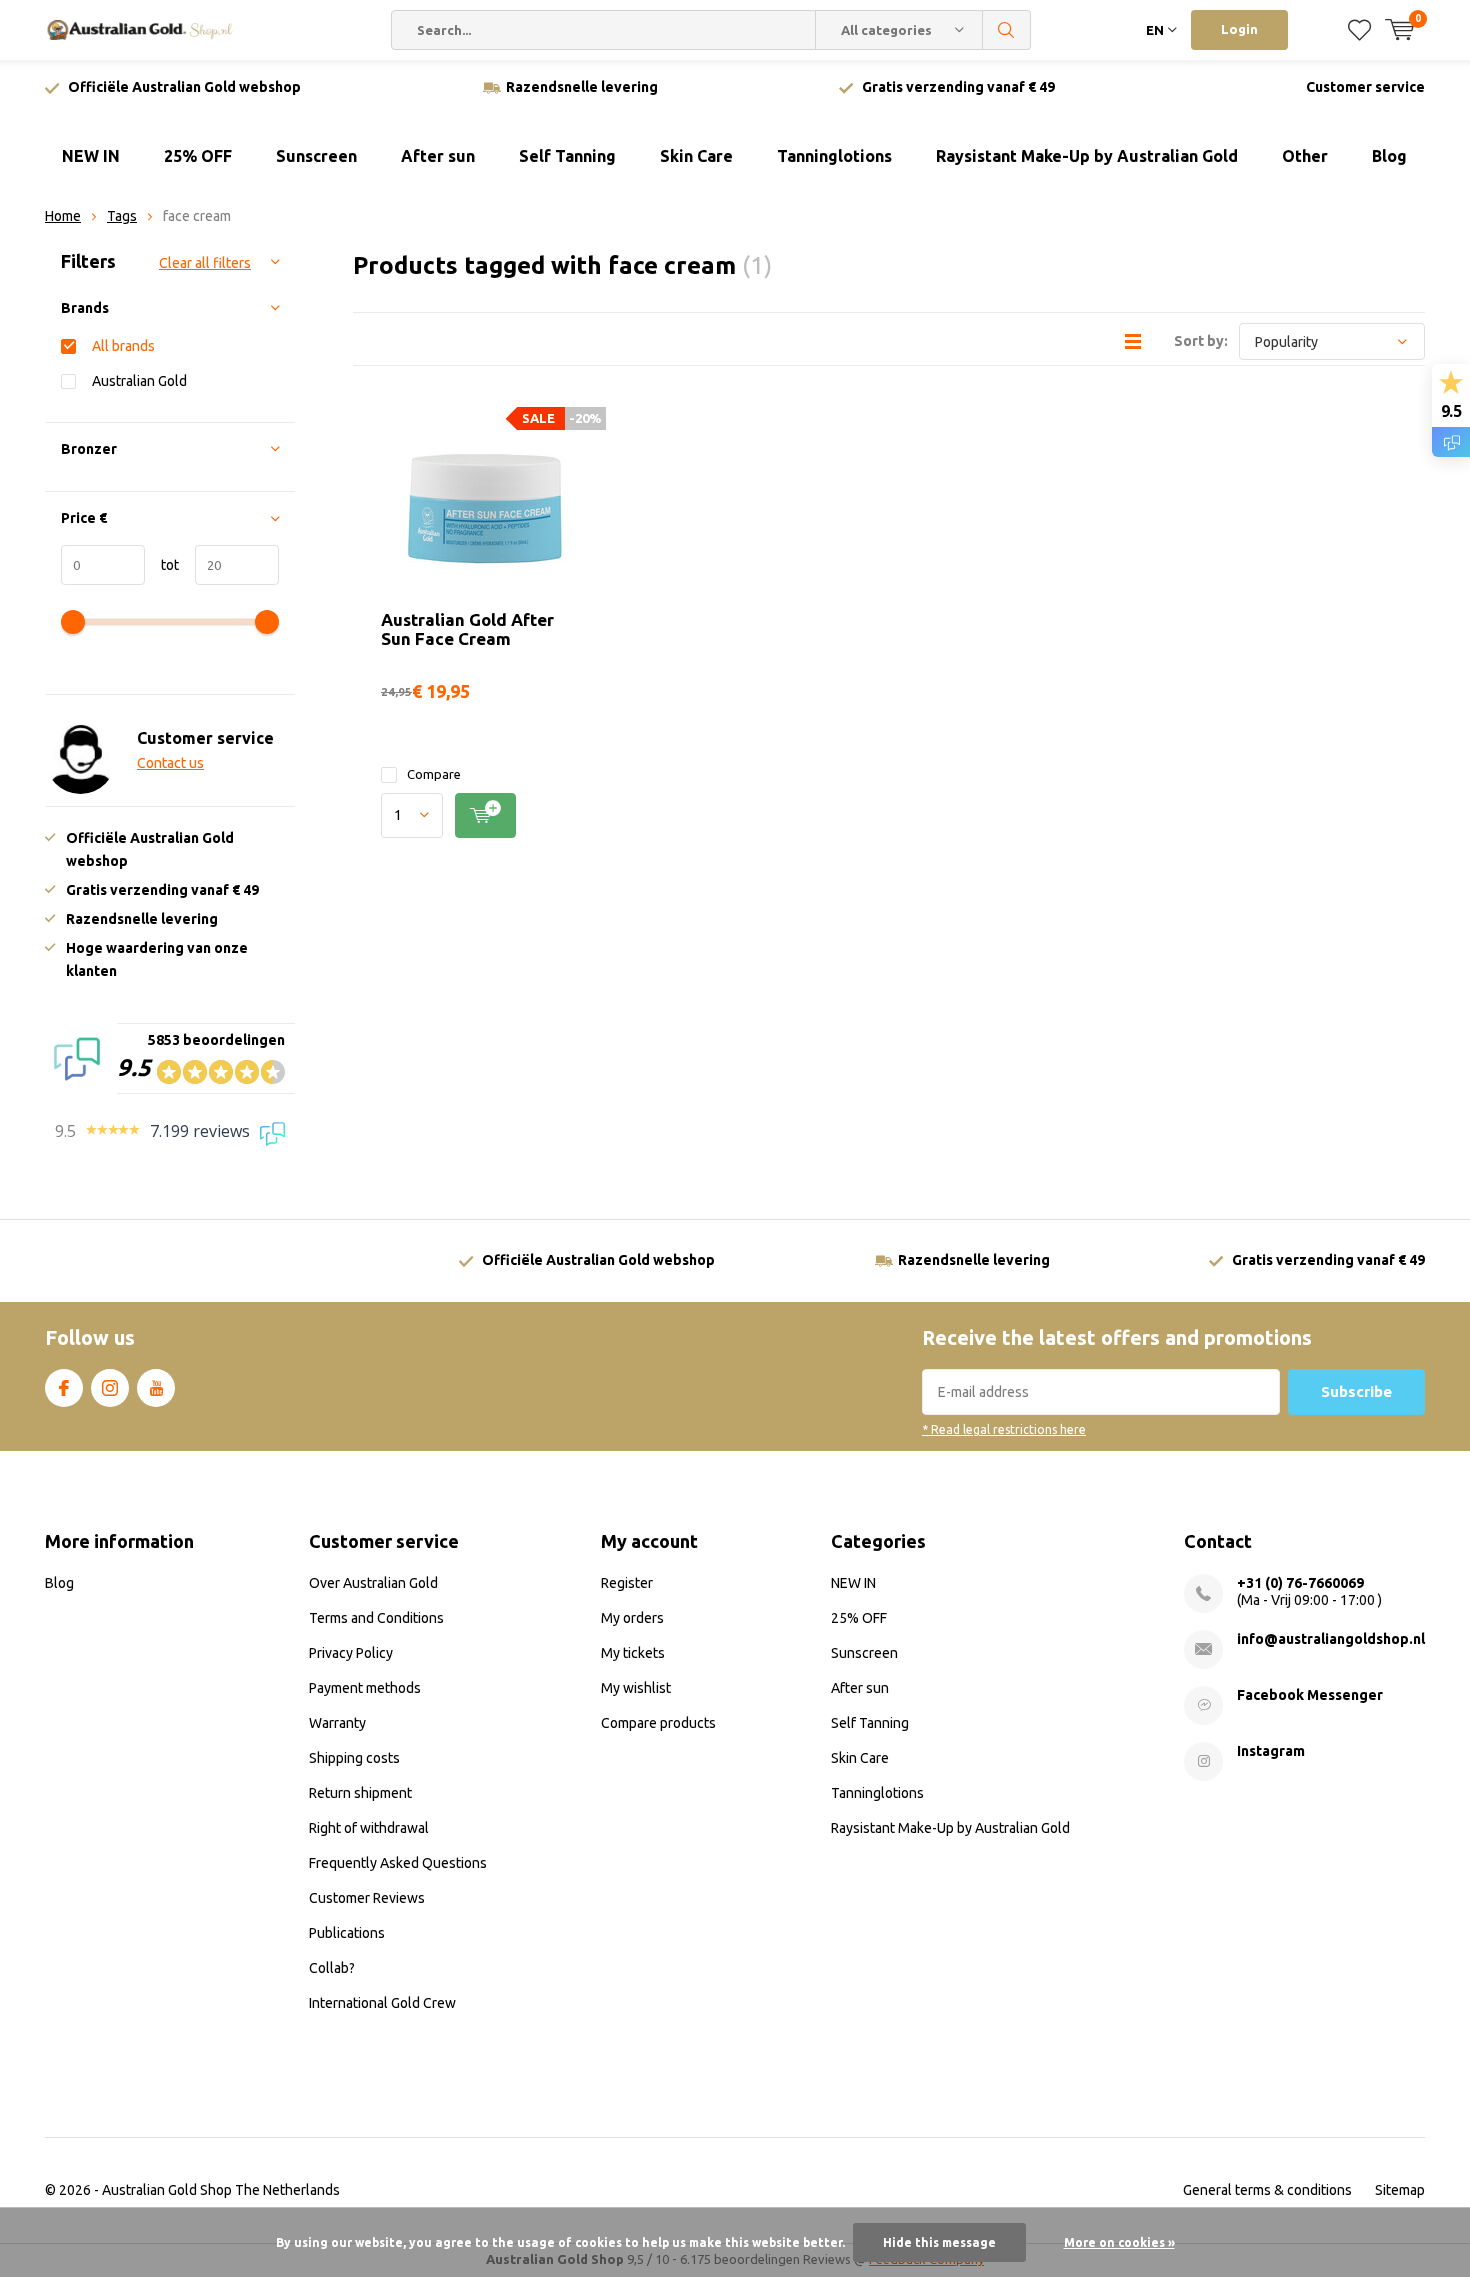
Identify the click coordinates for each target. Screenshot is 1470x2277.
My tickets (633, 1653)
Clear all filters (205, 263)
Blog (1389, 156)
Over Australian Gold (373, 1583)
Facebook (64, 1388)
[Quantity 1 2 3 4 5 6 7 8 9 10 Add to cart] (482, 815)
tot (162, 565)
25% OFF (198, 156)
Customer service (1365, 87)
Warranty (337, 1723)
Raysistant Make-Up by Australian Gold (1087, 156)
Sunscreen (316, 156)
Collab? (332, 1968)
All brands (123, 346)
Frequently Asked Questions (398, 1863)
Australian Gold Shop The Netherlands (221, 2190)
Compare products (658, 1723)
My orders (632, 1618)
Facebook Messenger (1310, 1695)
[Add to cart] (485, 815)
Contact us (170, 763)
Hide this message (939, 2242)
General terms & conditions (1267, 2190)
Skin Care (696, 156)
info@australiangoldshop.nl (1331, 1639)
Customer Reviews (367, 1898)
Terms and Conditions (376, 1618)
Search (1007, 30)
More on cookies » (1119, 2242)
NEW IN (91, 156)
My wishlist (636, 1688)
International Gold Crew (382, 2003)
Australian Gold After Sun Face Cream (467, 629)
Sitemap (1400, 2190)
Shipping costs (354, 1758)
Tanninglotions (834, 156)
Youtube (156, 1388)
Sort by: (1201, 341)
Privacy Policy (351, 1653)
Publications (347, 1933)
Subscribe (1356, 1391)
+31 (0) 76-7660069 (1300, 1583)
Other (1305, 156)
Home (63, 216)
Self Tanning (567, 156)
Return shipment (360, 1793)
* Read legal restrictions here (1004, 1429)
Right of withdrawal (369, 1828)
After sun (438, 156)
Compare (434, 774)
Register (627, 1583)
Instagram (110, 1388)
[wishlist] (1359, 30)
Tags (122, 216)
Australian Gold (139, 381)
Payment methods (365, 1688)
